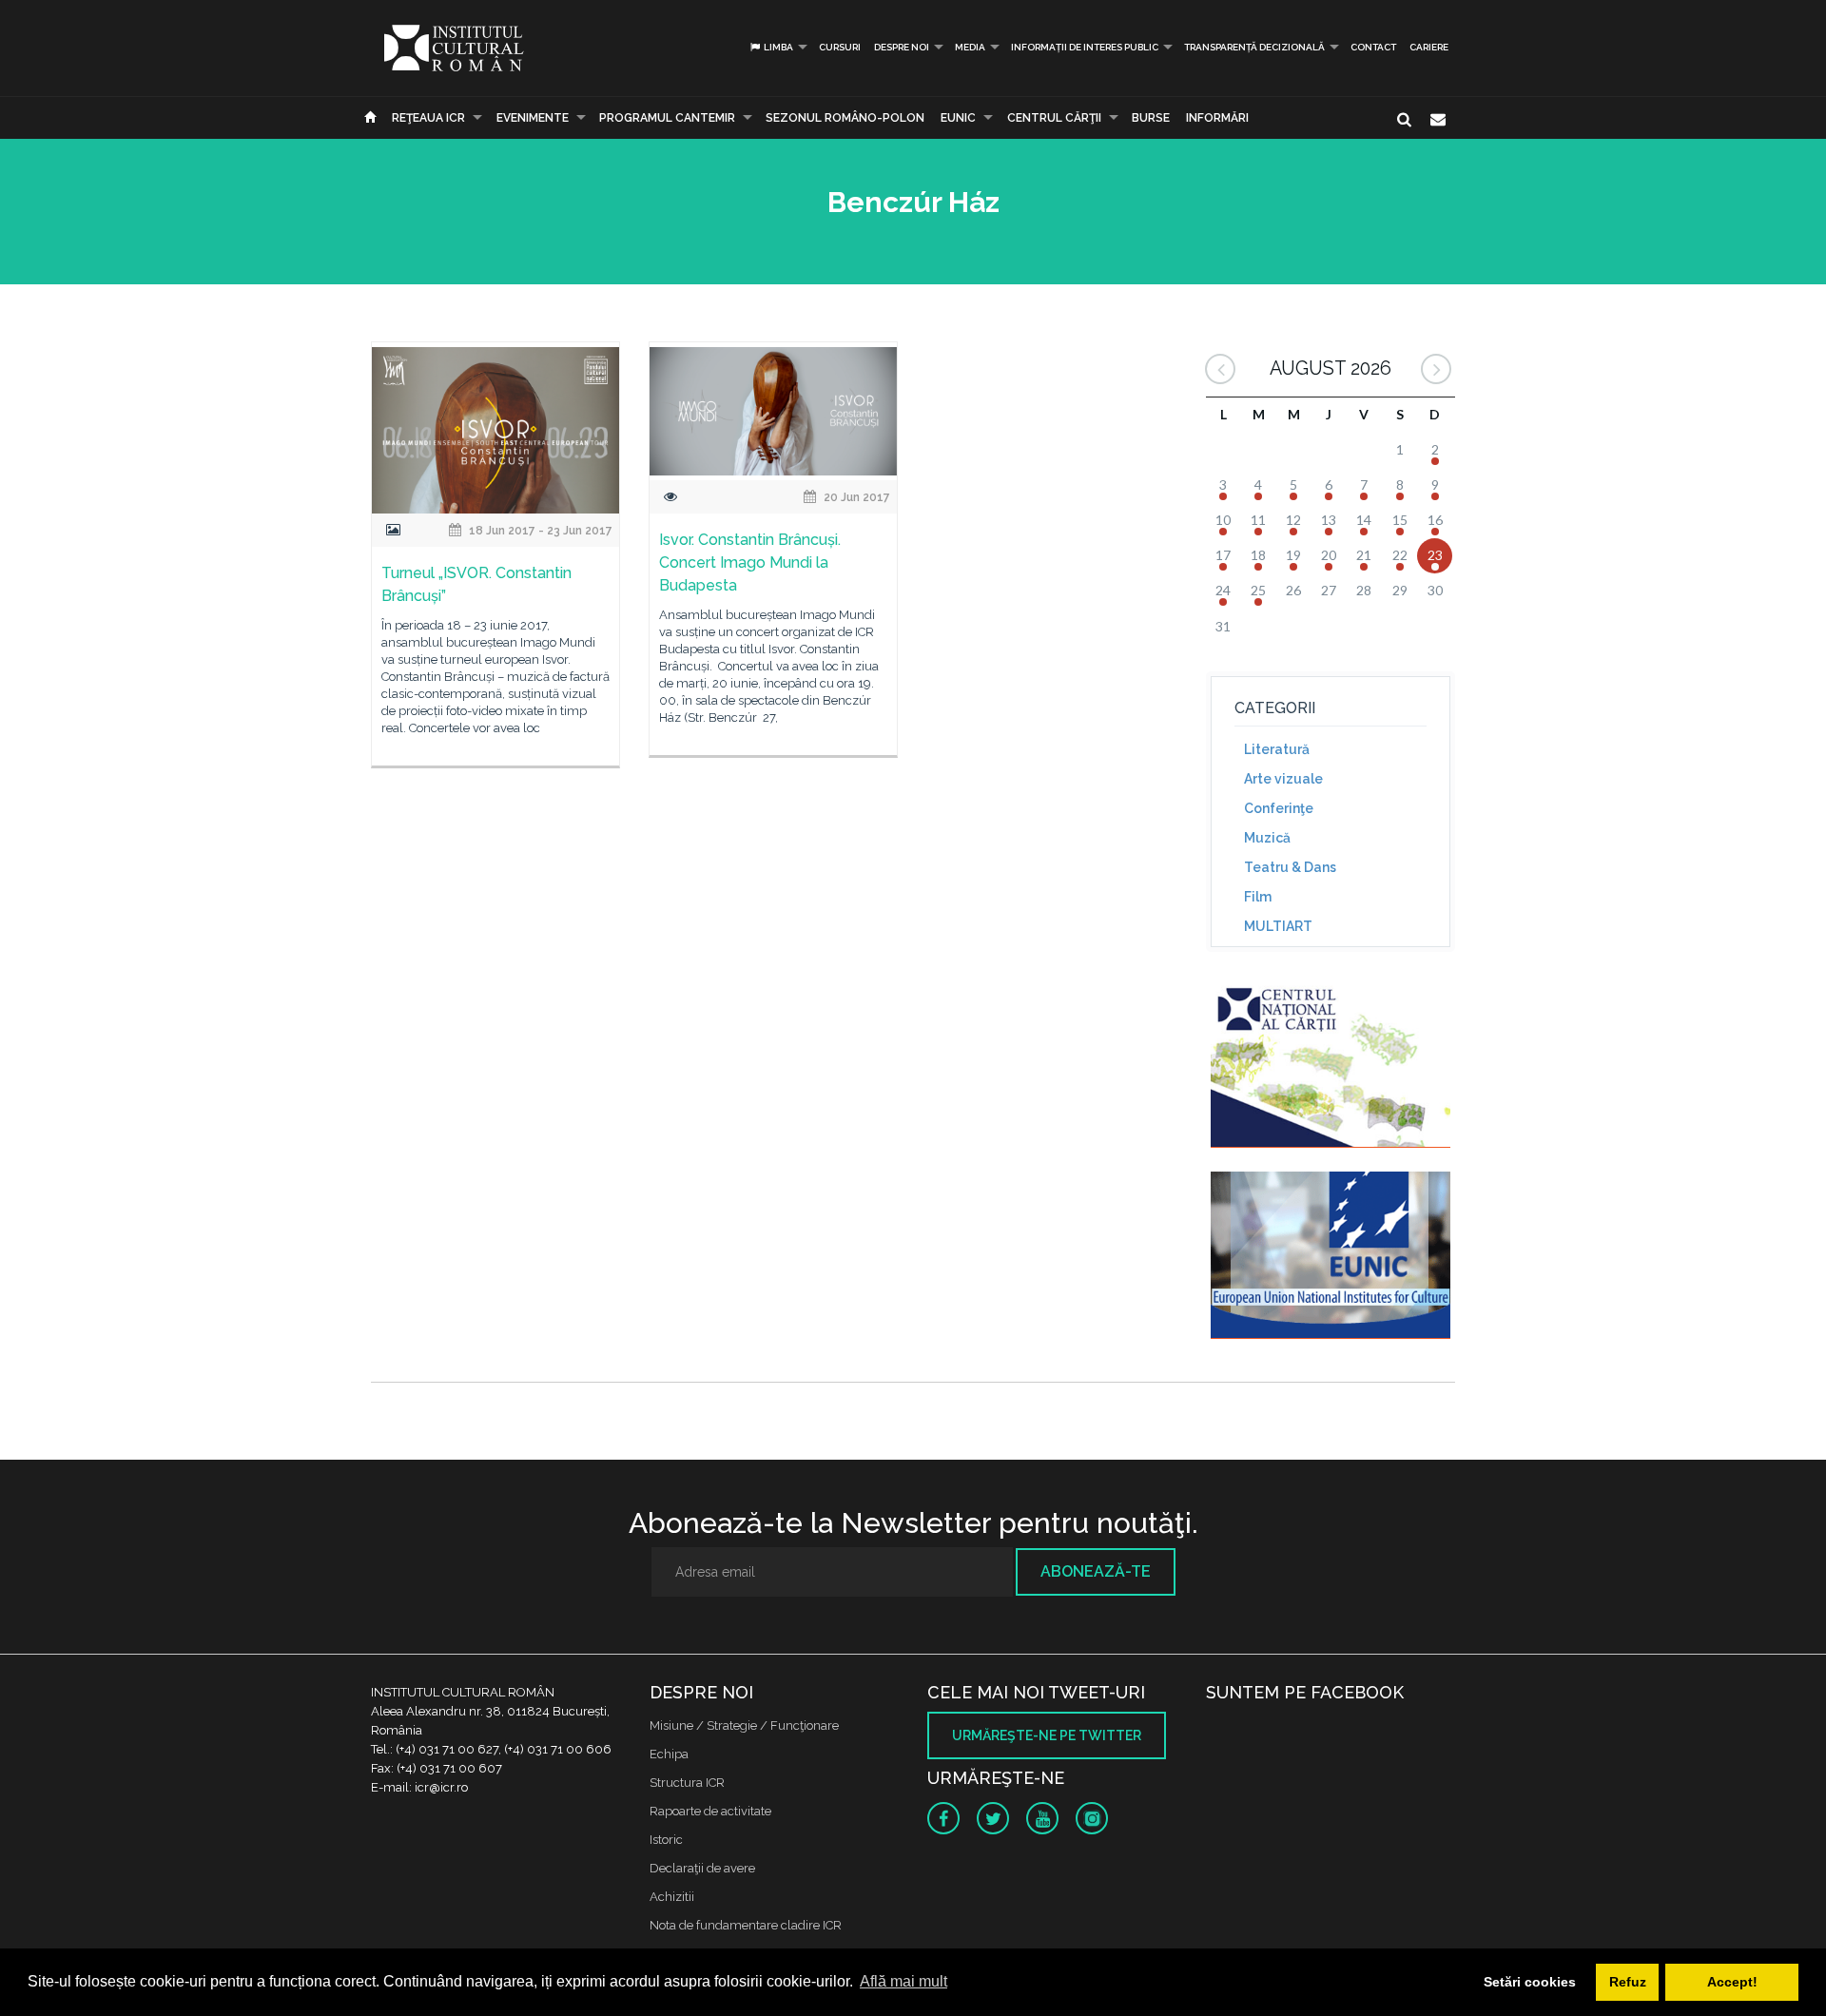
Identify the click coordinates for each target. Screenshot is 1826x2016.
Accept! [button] (1732, 1982)
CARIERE (1429, 47)
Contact (1373, 47)
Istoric (666, 1840)
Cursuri (840, 47)
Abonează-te (1096, 1571)
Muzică (1267, 838)
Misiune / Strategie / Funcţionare (744, 1725)
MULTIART (1278, 926)
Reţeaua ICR (428, 118)
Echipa (669, 1754)
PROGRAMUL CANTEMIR (667, 118)
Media (970, 47)
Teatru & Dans (1290, 867)
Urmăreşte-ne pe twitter (1047, 1735)
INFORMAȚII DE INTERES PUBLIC (1085, 47)
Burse (1151, 118)
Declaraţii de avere (702, 1868)
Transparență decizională (1254, 47)
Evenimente (533, 118)
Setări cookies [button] (1530, 1982)
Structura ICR (687, 1783)
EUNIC (958, 118)
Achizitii (672, 1897)
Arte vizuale (1283, 779)
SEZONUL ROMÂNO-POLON (845, 118)
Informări (1217, 118)
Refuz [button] (1628, 1982)
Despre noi (902, 47)
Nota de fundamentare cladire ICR (746, 1925)
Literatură (1277, 749)
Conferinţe (1279, 808)
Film (1258, 897)
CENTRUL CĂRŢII (1054, 118)
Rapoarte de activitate (710, 1811)
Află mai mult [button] (903, 1981)
